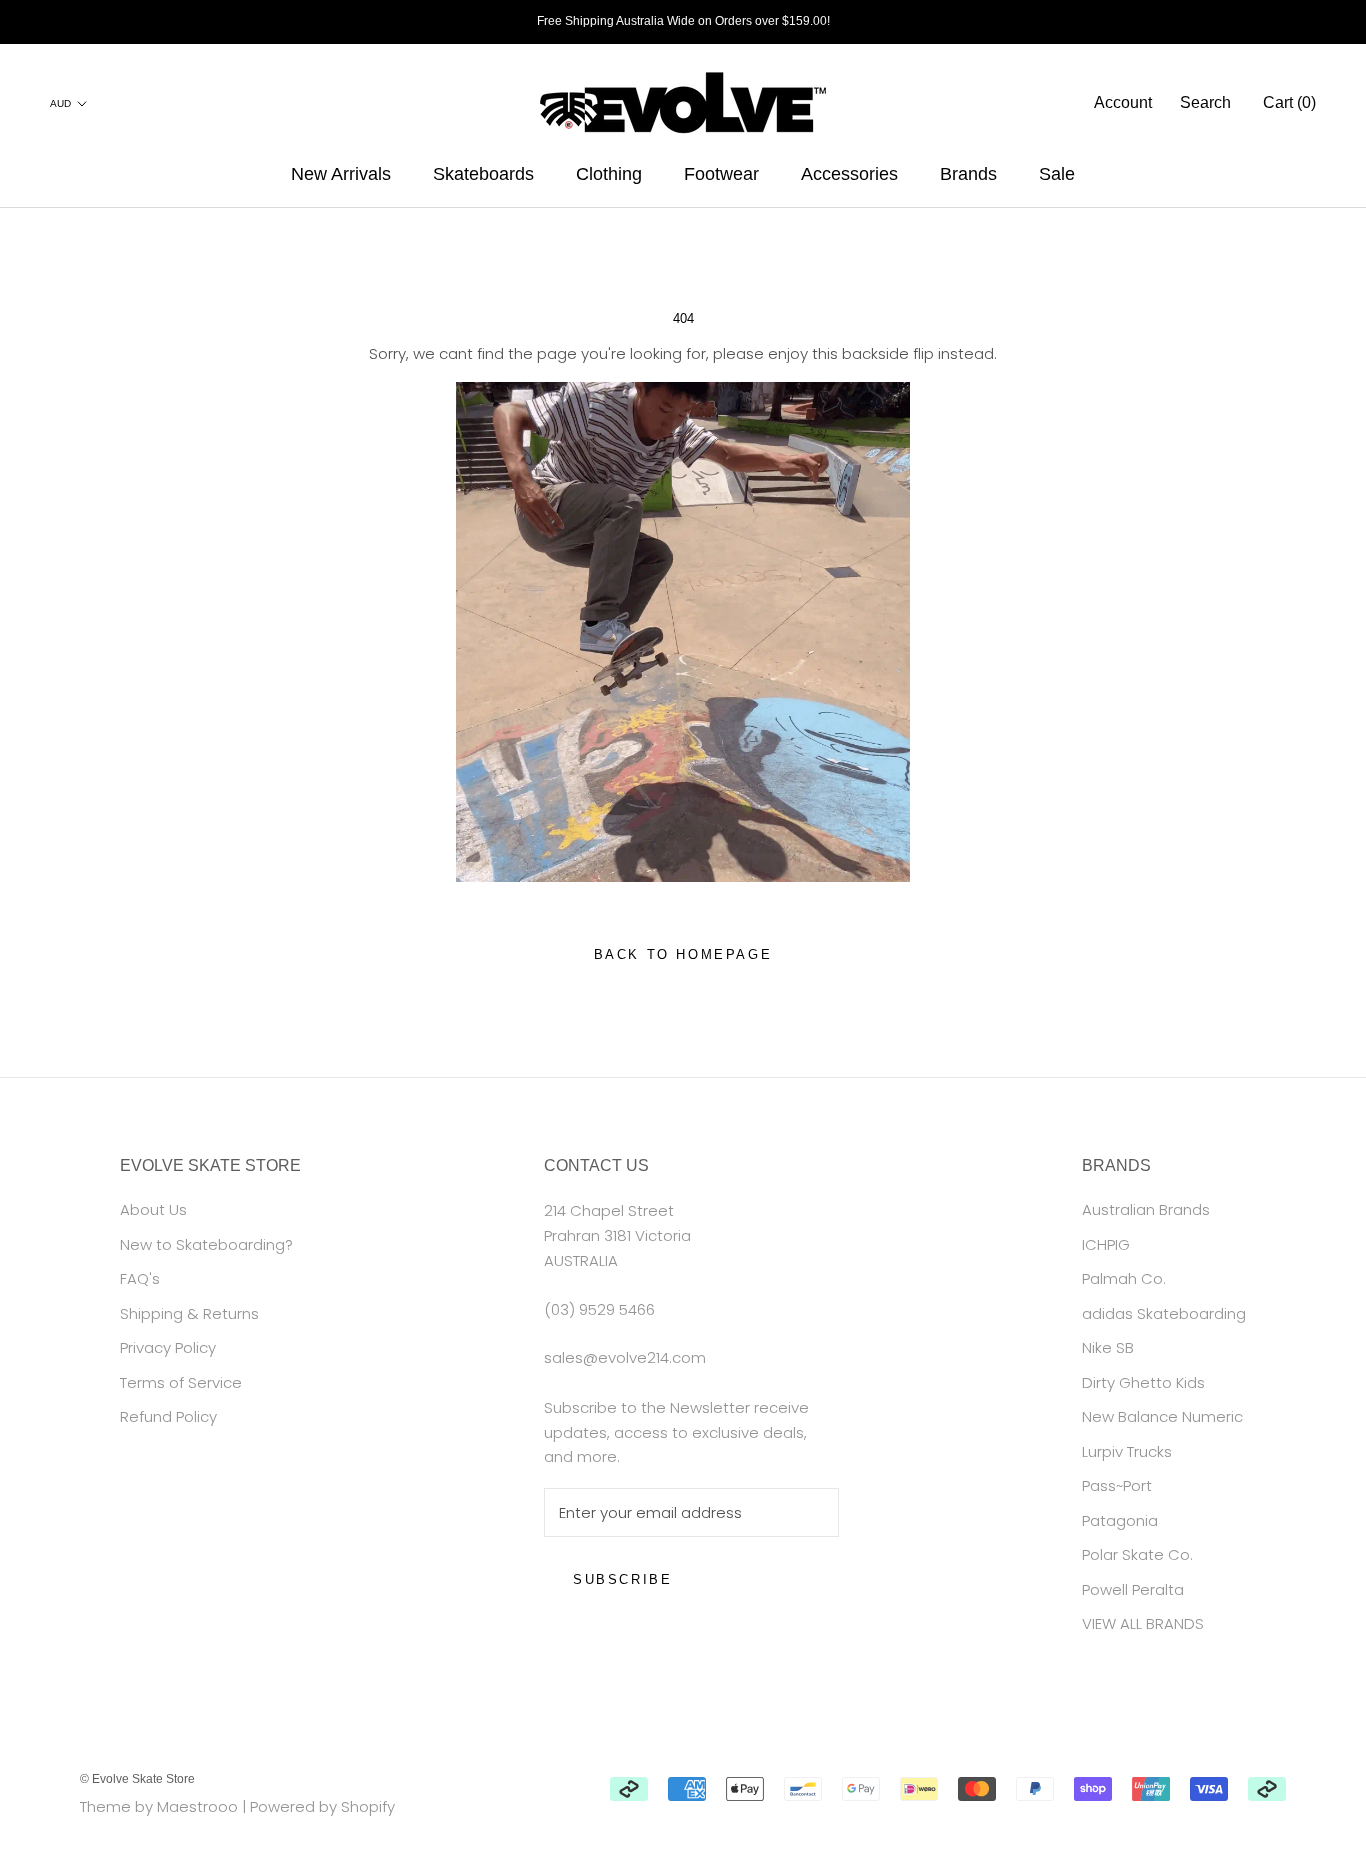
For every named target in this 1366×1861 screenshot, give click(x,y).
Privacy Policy (168, 1347)
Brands (968, 174)
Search (1205, 102)
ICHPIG (1106, 1244)
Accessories (849, 174)
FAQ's (140, 1278)
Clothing (609, 174)
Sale (1057, 174)
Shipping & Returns (189, 1313)
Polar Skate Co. (1137, 1554)
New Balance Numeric (1162, 1416)
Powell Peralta (1133, 1589)
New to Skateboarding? (206, 1244)
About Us (153, 1209)
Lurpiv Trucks (1127, 1451)
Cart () (1289, 102)
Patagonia (1120, 1520)
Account (1123, 102)
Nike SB (1108, 1347)
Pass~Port (1117, 1485)
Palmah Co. (1124, 1278)
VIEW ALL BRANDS (1143, 1623)
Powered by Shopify (322, 1806)
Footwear (721, 174)
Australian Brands (1146, 1209)
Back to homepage (683, 954)
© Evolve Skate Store (137, 1779)
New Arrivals (341, 174)
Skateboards (483, 174)
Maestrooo (197, 1806)
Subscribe (622, 1579)
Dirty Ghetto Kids (1143, 1382)
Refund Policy (168, 1416)
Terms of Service (181, 1382)
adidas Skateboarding (1164, 1313)
